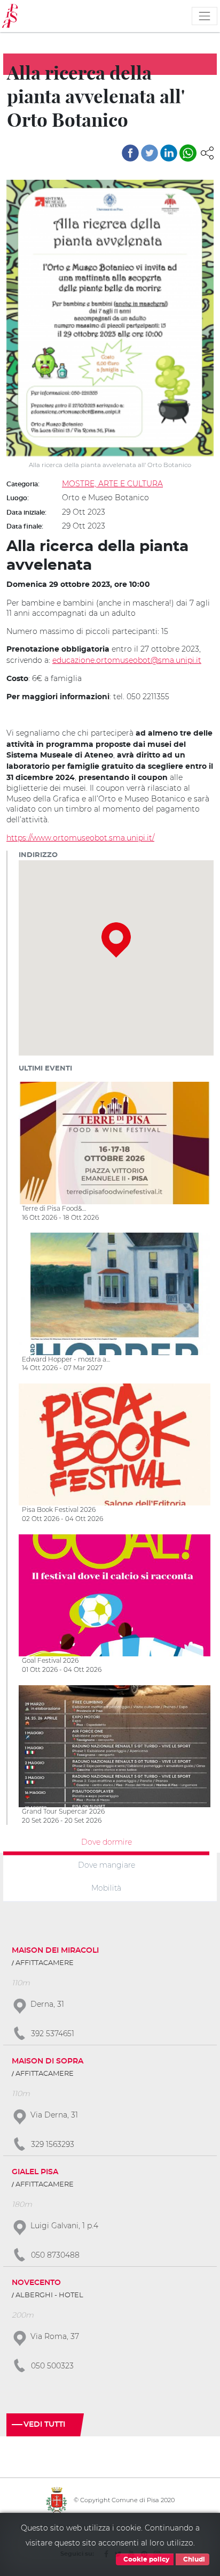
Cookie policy (146, 2559)
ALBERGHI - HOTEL (49, 2295)
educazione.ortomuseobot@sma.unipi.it (127, 660)
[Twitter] (150, 153)
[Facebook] (130, 153)
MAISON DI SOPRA (48, 2061)
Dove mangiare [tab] (107, 1865)
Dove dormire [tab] (107, 1842)
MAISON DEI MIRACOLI (55, 1951)
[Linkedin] (169, 153)
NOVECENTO (36, 2283)
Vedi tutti (44, 2425)
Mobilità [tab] (106, 1887)
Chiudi (193, 2559)
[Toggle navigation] (205, 16)
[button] (207, 152)
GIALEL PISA (35, 2172)
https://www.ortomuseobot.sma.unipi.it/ (80, 838)
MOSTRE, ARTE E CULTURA (112, 484)
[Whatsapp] (188, 153)
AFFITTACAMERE (45, 1963)
